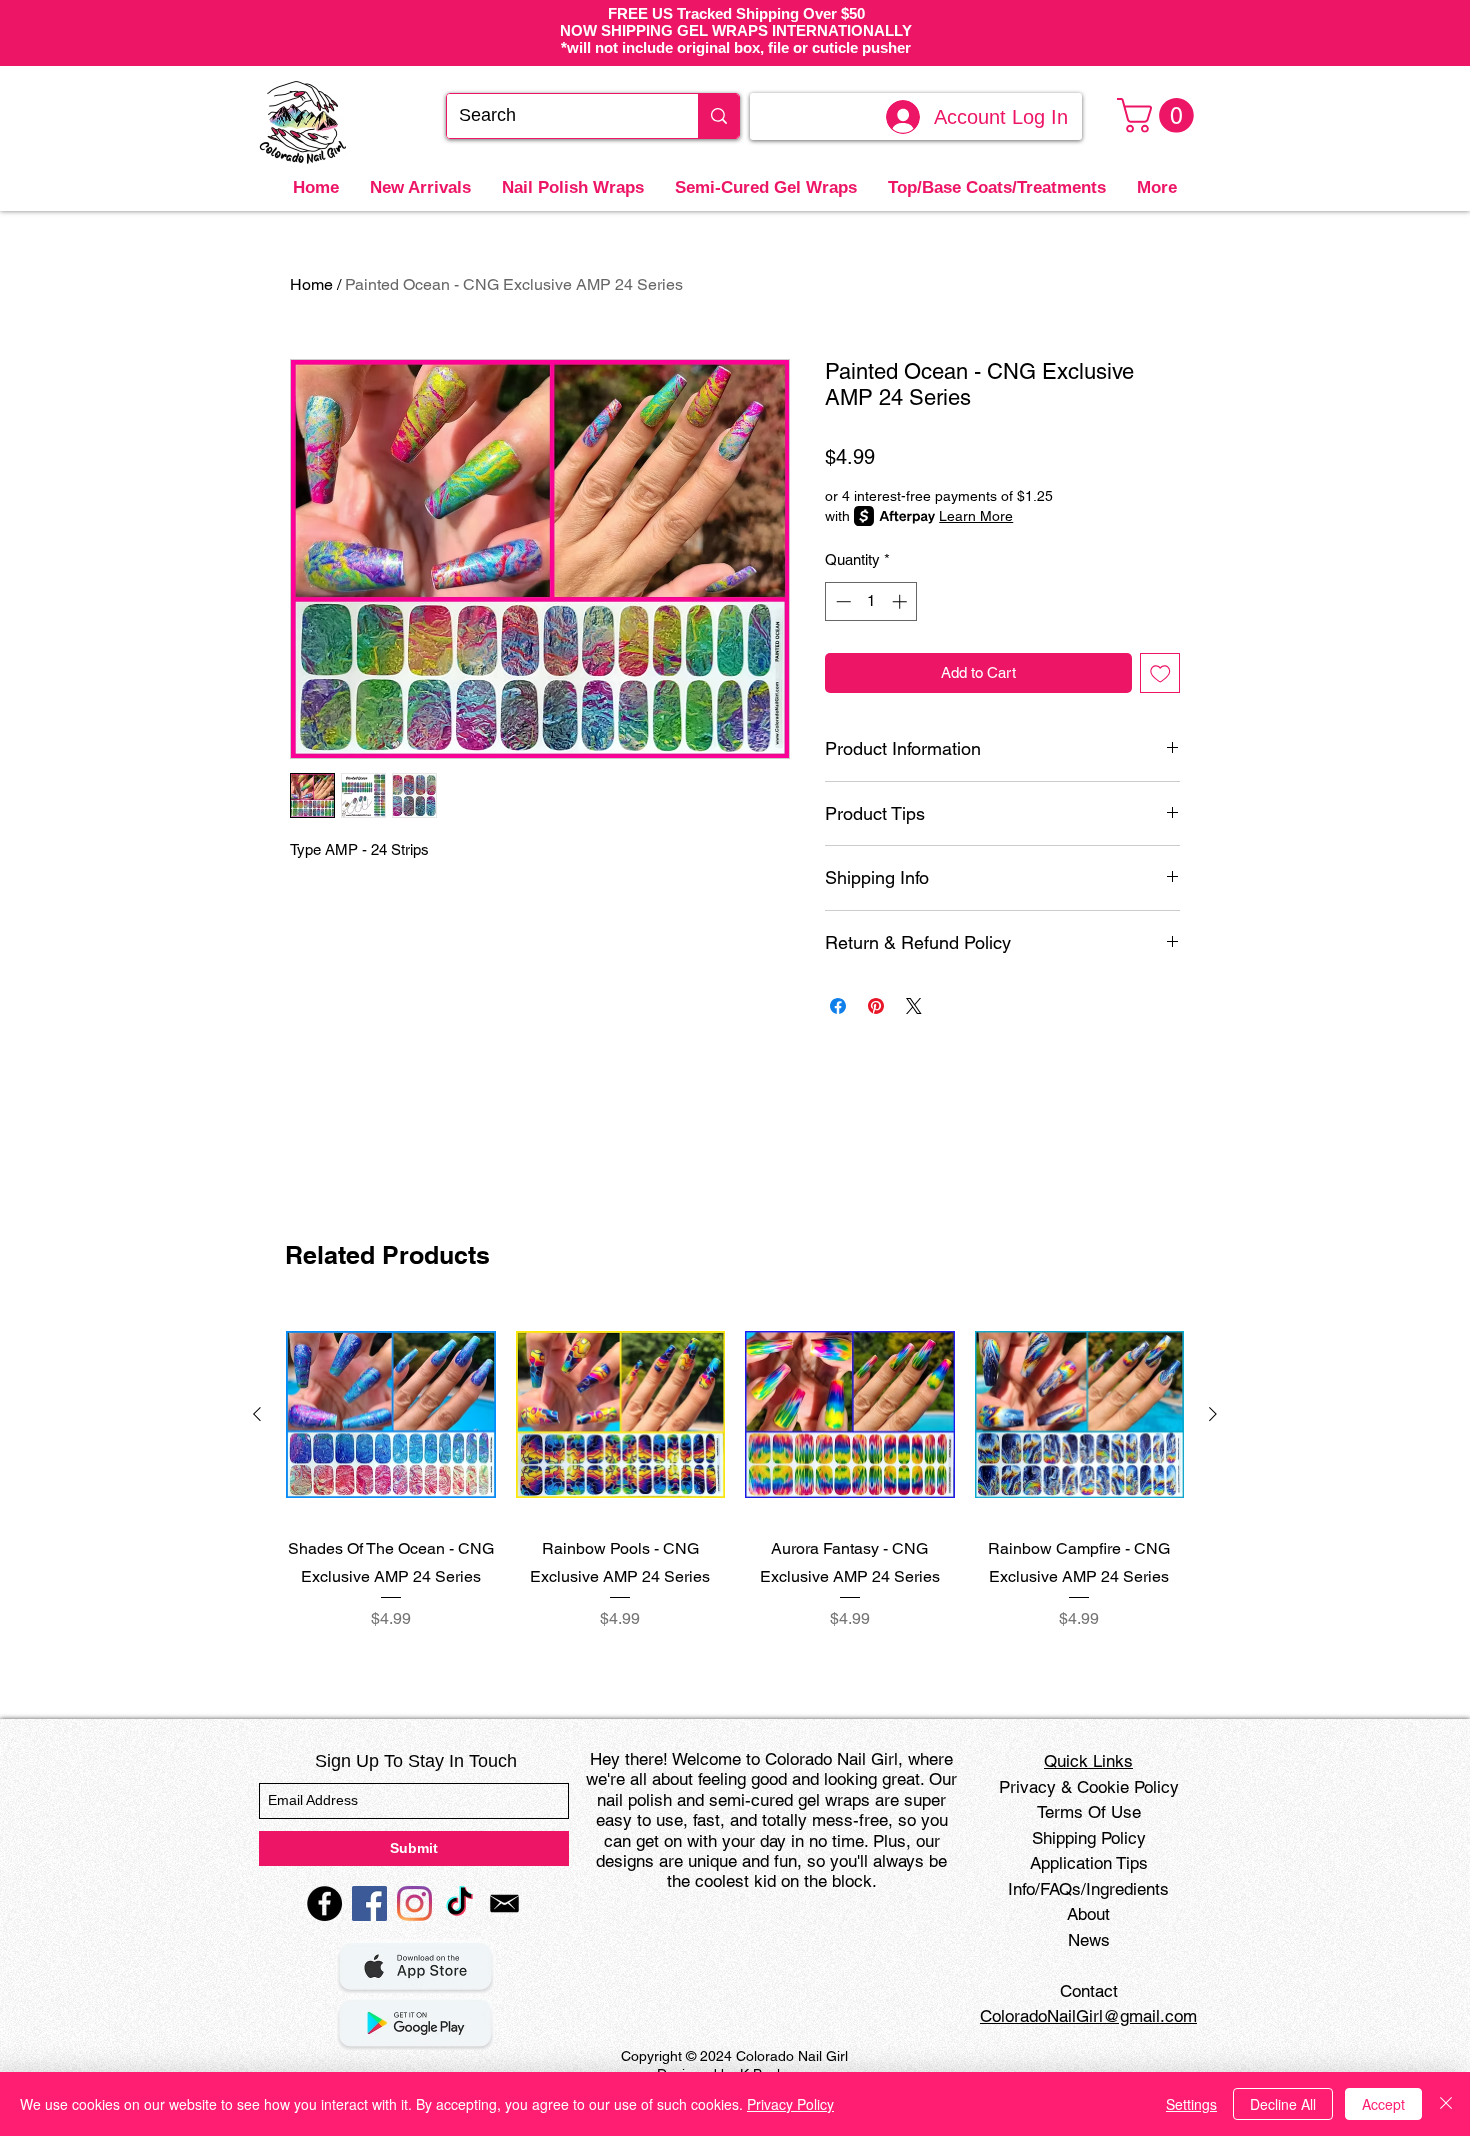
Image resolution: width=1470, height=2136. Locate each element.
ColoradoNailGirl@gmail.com (1088, 2016)
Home (311, 284)
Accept (1383, 2104)
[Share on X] (914, 1006)
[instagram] (414, 1903)
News (1089, 1940)
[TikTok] (459, 1903)
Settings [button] (1191, 2104)
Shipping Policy (1089, 1838)
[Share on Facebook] (838, 1006)
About (1088, 1914)
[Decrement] (841, 601)
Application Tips (1089, 1863)
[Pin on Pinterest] (876, 1006)
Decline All (1283, 2104)
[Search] (718, 116)
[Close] (1446, 2104)
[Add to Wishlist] (1160, 673)
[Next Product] (1213, 1414)
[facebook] (324, 1903)
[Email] (504, 1903)
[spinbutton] (871, 601)
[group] (735, 1484)
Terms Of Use (1089, 1812)
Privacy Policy (790, 2104)
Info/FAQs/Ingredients (1088, 1889)
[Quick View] (391, 1415)
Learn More (976, 516)
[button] (1159, 115)
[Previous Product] (257, 1414)
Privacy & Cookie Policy (1089, 1787)
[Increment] (901, 601)
